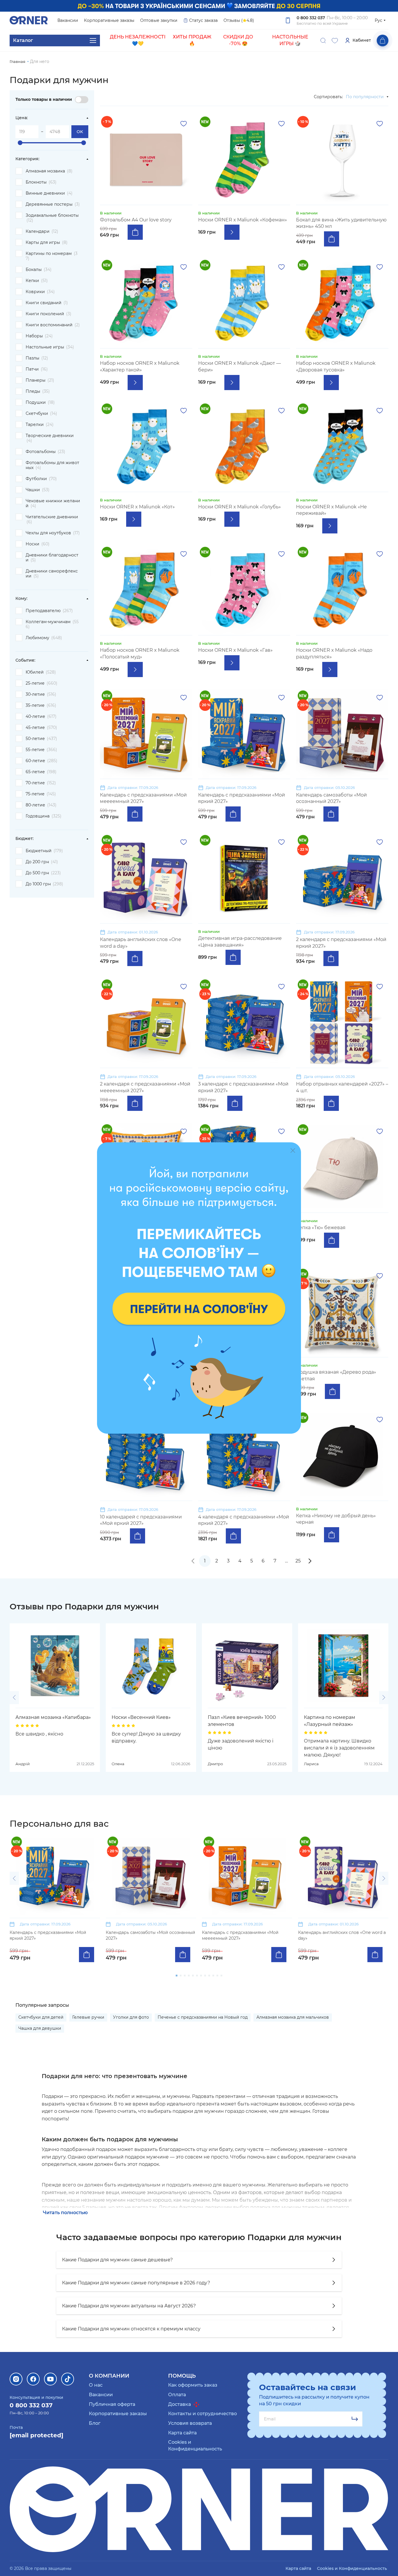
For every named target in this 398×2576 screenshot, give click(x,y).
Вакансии (68, 20)
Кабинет (362, 40)
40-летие (41, 716)
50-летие (41, 739)
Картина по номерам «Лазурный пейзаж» (330, 1721)
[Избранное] (335, 40)
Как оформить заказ (193, 2385)
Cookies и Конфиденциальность (352, 2568)
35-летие (41, 705)
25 (298, 1561)
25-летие (42, 683)
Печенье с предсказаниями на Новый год (203, 2017)
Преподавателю (49, 611)
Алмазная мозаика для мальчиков (293, 2017)
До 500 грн (43, 873)
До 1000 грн (44, 884)
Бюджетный (44, 851)
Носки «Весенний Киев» (141, 1717)
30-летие (41, 694)
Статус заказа (203, 20)
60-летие (42, 761)
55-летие (41, 750)
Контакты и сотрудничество (202, 2414)
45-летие (41, 727)
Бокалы (39, 269)
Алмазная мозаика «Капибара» (53, 1717)
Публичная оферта (112, 2404)
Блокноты (41, 182)
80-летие (41, 805)
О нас (96, 2385)
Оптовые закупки (159, 20)
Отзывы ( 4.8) (239, 20)
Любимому (44, 638)
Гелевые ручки (88, 2017)
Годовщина (44, 816)
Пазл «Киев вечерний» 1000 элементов (242, 1721)
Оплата (177, 2395)
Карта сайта (182, 2433)
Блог (95, 2423)
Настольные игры (50, 347)
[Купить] (135, 232)
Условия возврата (190, 2423)
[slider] (20, 143)
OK (80, 132)
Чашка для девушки (40, 2028)
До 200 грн (42, 862)
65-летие (41, 772)
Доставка (180, 2404)
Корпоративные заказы (109, 20)
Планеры (40, 380)
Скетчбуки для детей (41, 2017)
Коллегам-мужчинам (52, 624)
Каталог (23, 40)
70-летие (41, 783)
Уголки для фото (131, 2017)
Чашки (38, 490)
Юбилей (41, 672)
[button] (14, 1697)
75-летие (41, 794)
